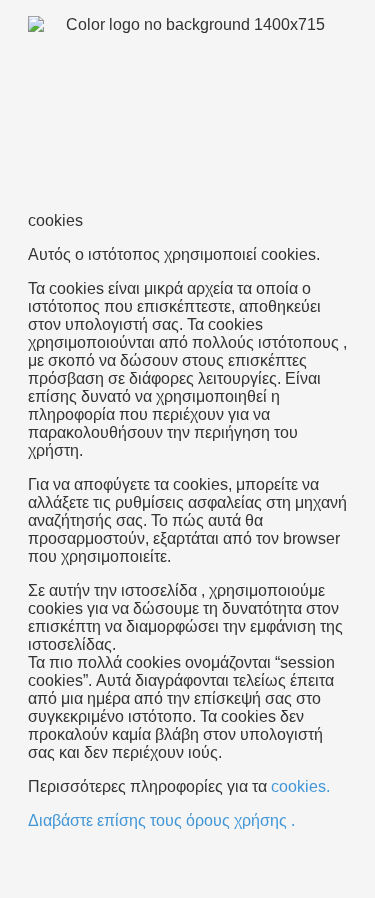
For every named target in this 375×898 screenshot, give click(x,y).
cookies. (300, 786)
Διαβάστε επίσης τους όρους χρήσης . (161, 820)
